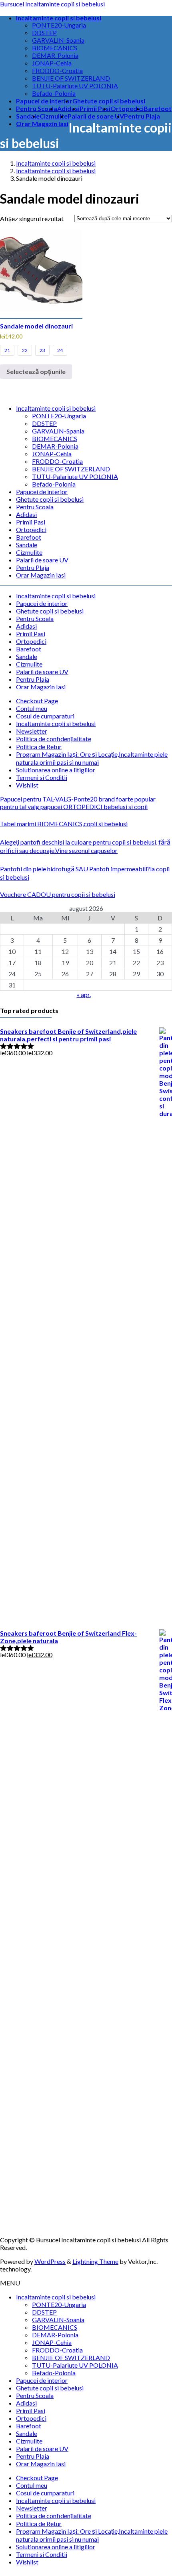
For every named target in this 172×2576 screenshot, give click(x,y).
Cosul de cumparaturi (45, 716)
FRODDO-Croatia (57, 70)
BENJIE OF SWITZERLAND (71, 78)
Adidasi (26, 514)
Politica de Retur (39, 747)
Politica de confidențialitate (54, 739)
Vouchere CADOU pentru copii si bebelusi (58, 894)
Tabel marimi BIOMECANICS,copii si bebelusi (64, 824)
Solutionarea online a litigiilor (56, 770)
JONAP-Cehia (52, 63)
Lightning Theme (95, 2261)
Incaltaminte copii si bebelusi (56, 408)
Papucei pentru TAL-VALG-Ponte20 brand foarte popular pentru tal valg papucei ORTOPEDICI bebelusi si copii (78, 803)
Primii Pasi (31, 522)
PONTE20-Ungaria (59, 25)
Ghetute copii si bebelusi (50, 499)
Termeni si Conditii (42, 777)
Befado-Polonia (54, 93)
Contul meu (32, 708)
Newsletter (32, 731)
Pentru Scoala (35, 507)
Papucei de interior (42, 492)
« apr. (84, 994)
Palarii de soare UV (42, 560)
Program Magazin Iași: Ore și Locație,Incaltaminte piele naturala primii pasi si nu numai (92, 758)
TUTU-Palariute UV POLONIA (75, 86)
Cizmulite (29, 552)
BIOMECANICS (55, 48)
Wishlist (27, 785)
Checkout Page (37, 701)
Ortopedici (31, 529)
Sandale (27, 545)
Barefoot (29, 537)
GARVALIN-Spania (58, 40)
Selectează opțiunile (36, 371)
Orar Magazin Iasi (41, 575)
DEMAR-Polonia (55, 55)
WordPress (50, 2261)
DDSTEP (44, 33)
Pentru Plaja (33, 567)
